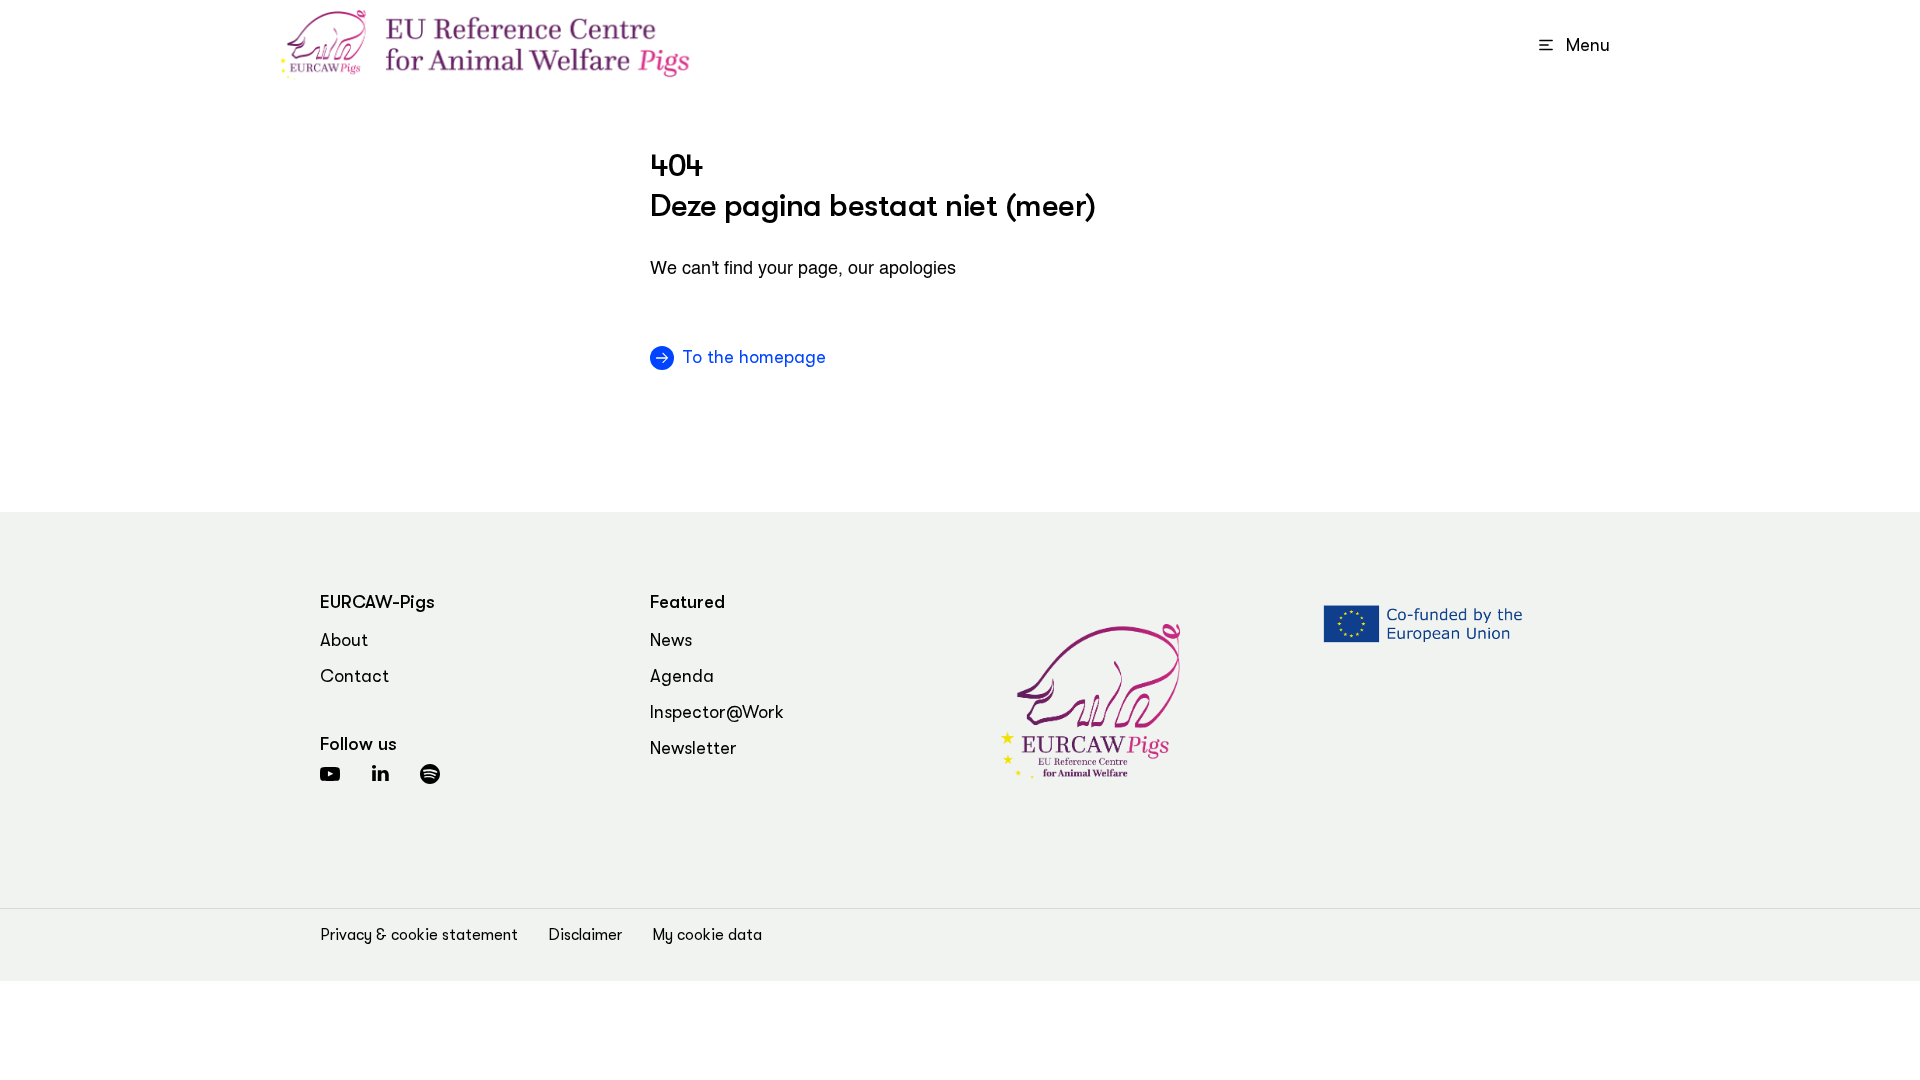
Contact (354, 676)
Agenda (682, 676)
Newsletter (693, 748)
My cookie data (707, 935)
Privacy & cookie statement (419, 935)
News (671, 640)
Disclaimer (585, 935)
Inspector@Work (717, 712)
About (344, 640)
